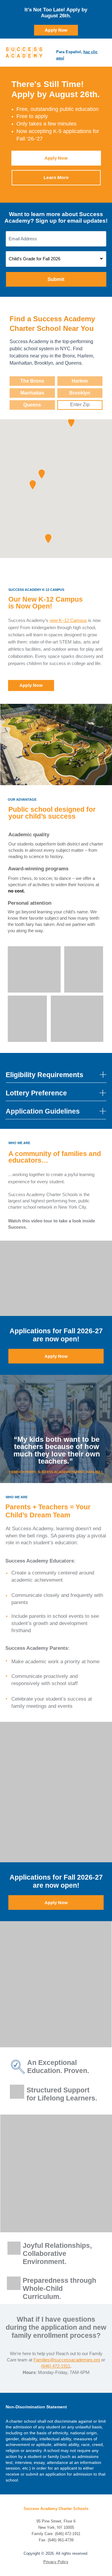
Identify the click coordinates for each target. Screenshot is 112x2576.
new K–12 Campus (68, 620)
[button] (42, 474)
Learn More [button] (56, 177)
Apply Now (56, 30)
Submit (56, 279)
